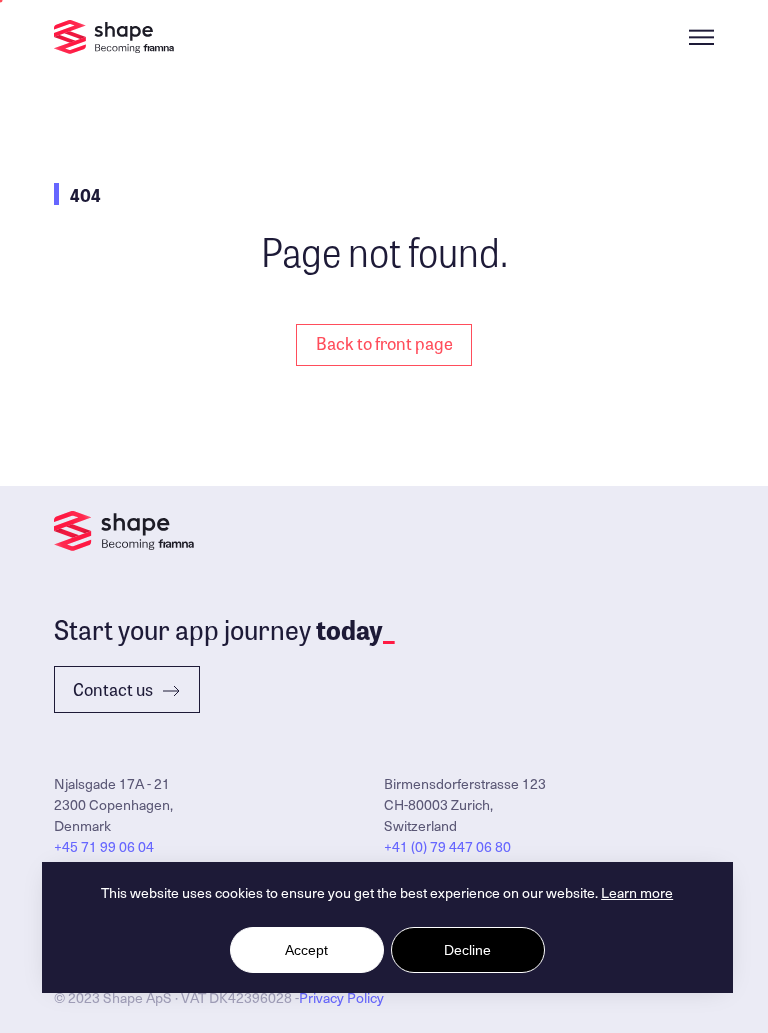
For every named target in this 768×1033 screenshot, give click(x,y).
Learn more (637, 892)
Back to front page (384, 343)
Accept (306, 950)
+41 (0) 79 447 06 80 (447, 846)
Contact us (113, 689)
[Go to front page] (114, 37)
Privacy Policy (341, 997)
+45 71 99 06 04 (104, 846)
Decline (467, 950)
